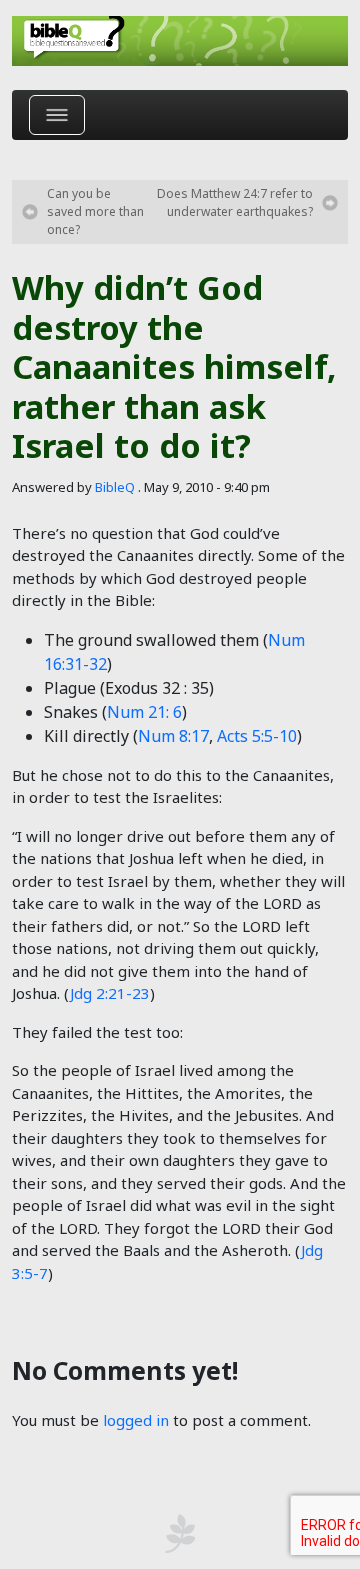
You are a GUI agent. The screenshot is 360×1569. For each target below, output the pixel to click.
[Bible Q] (180, 41)
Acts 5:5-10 (257, 736)
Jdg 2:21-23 (110, 993)
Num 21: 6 (144, 712)
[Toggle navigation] (57, 115)
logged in (136, 1420)
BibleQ (115, 487)
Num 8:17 (173, 736)
